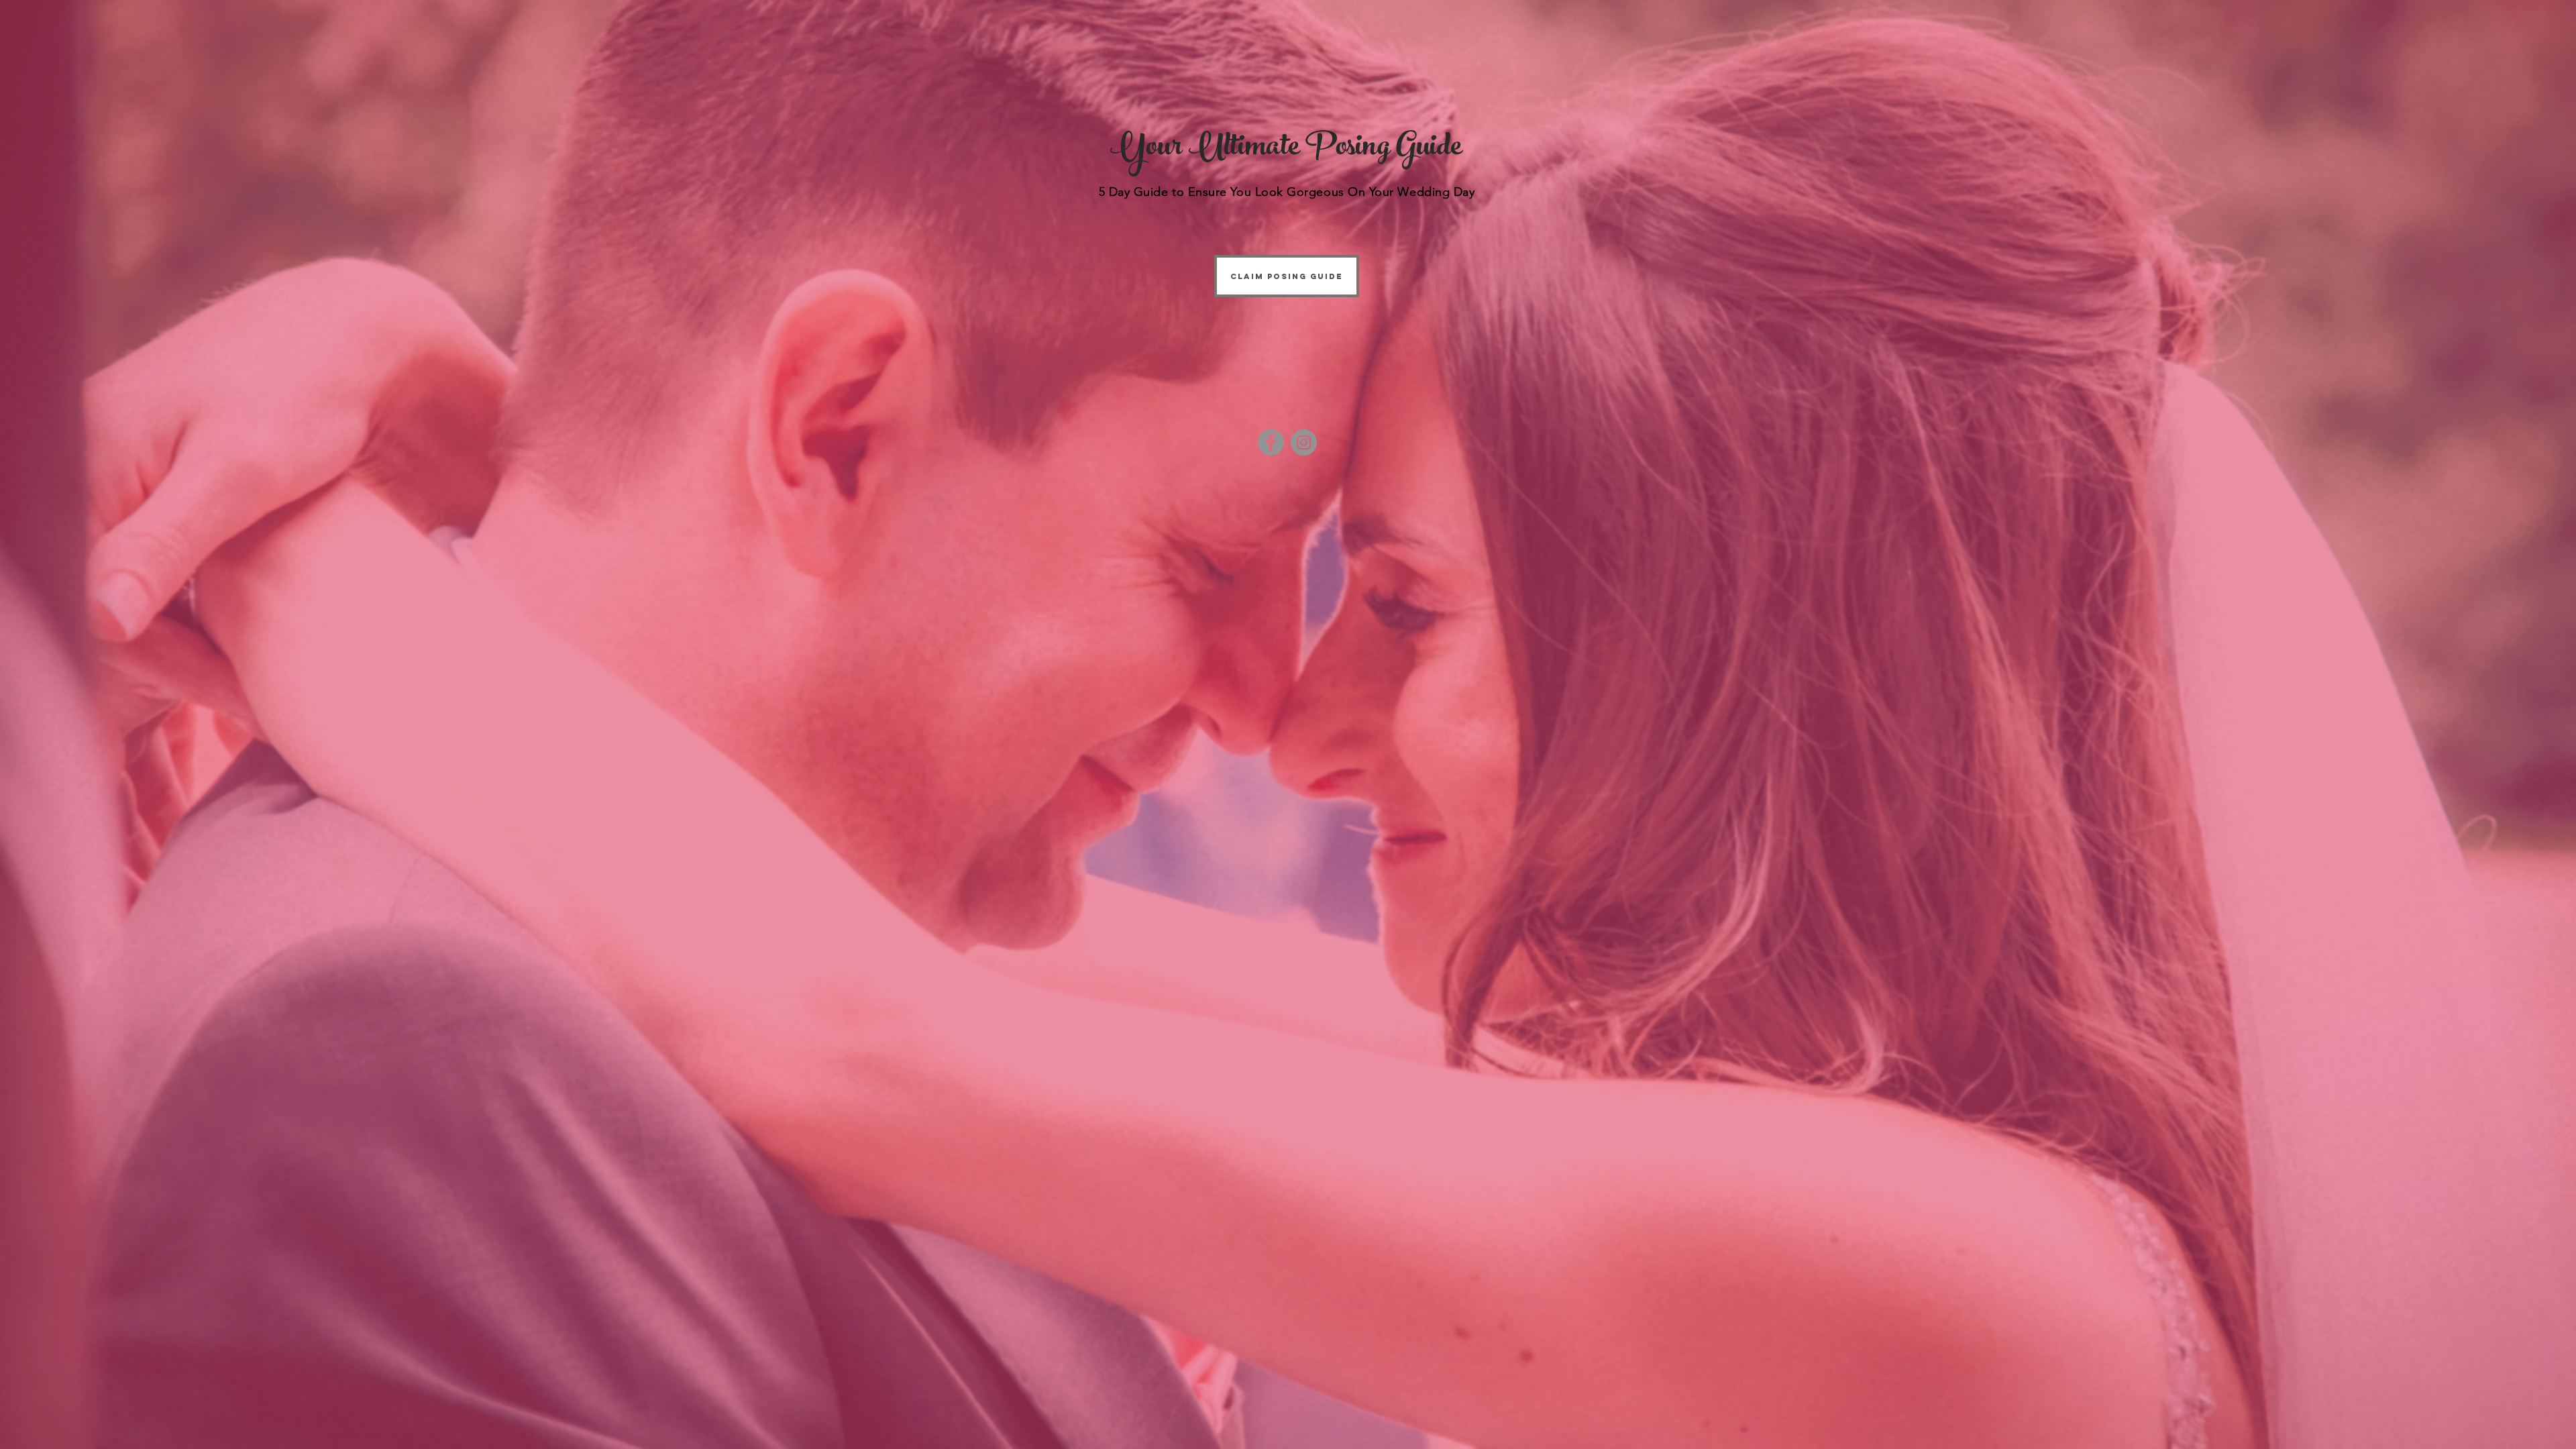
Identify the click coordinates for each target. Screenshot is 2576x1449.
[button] (1287, 276)
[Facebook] (1271, 442)
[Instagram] (1304, 442)
